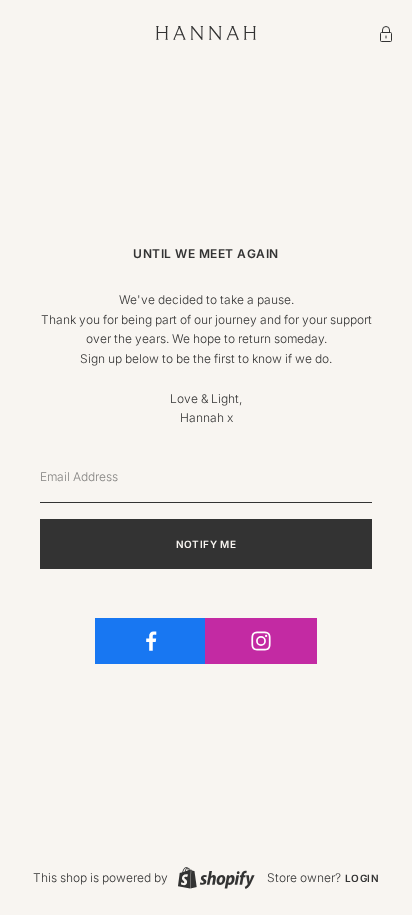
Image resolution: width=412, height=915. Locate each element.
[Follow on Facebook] (150, 641)
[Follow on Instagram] (260, 641)
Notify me (206, 544)
